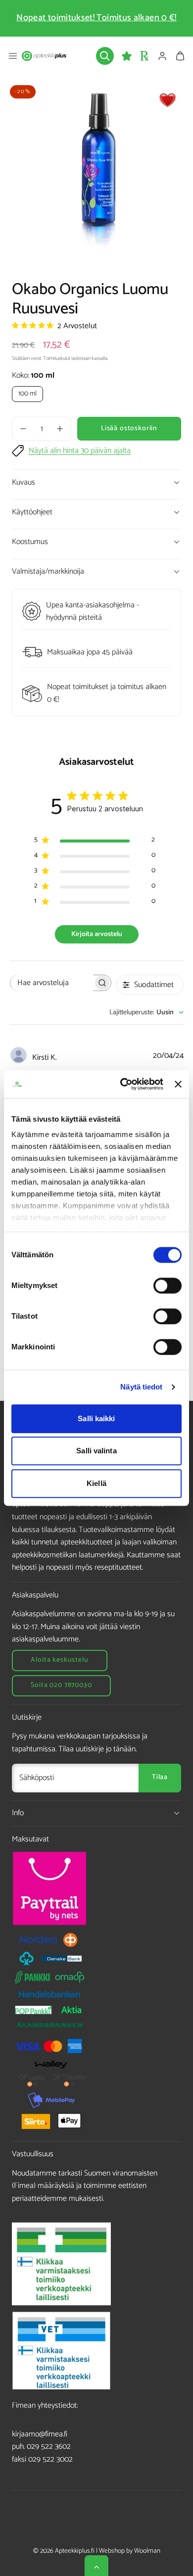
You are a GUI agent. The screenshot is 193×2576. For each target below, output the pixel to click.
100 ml (27, 394)
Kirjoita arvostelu (97, 934)
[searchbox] (52, 983)
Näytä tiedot (141, 1387)
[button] (13, 56)
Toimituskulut (57, 359)
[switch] (168, 1286)
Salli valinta (96, 1451)
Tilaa (160, 1777)
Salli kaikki (96, 1418)
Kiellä (96, 1483)
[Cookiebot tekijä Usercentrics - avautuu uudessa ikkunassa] (123, 1084)
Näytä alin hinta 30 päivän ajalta (80, 451)
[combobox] (146, 1013)
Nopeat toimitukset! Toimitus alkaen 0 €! (96, 18)
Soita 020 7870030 (61, 1685)
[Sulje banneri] (178, 1084)
